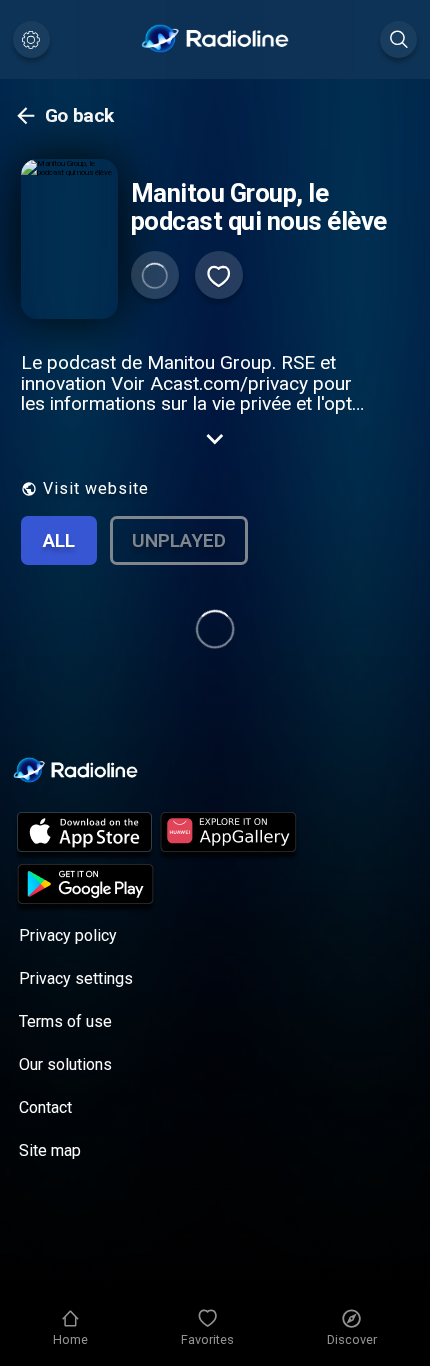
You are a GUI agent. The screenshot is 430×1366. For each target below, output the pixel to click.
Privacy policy (68, 935)
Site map (50, 1150)
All (59, 540)
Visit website (96, 488)
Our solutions (65, 1064)
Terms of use (65, 1021)
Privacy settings (76, 978)
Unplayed (179, 540)
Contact (45, 1107)
